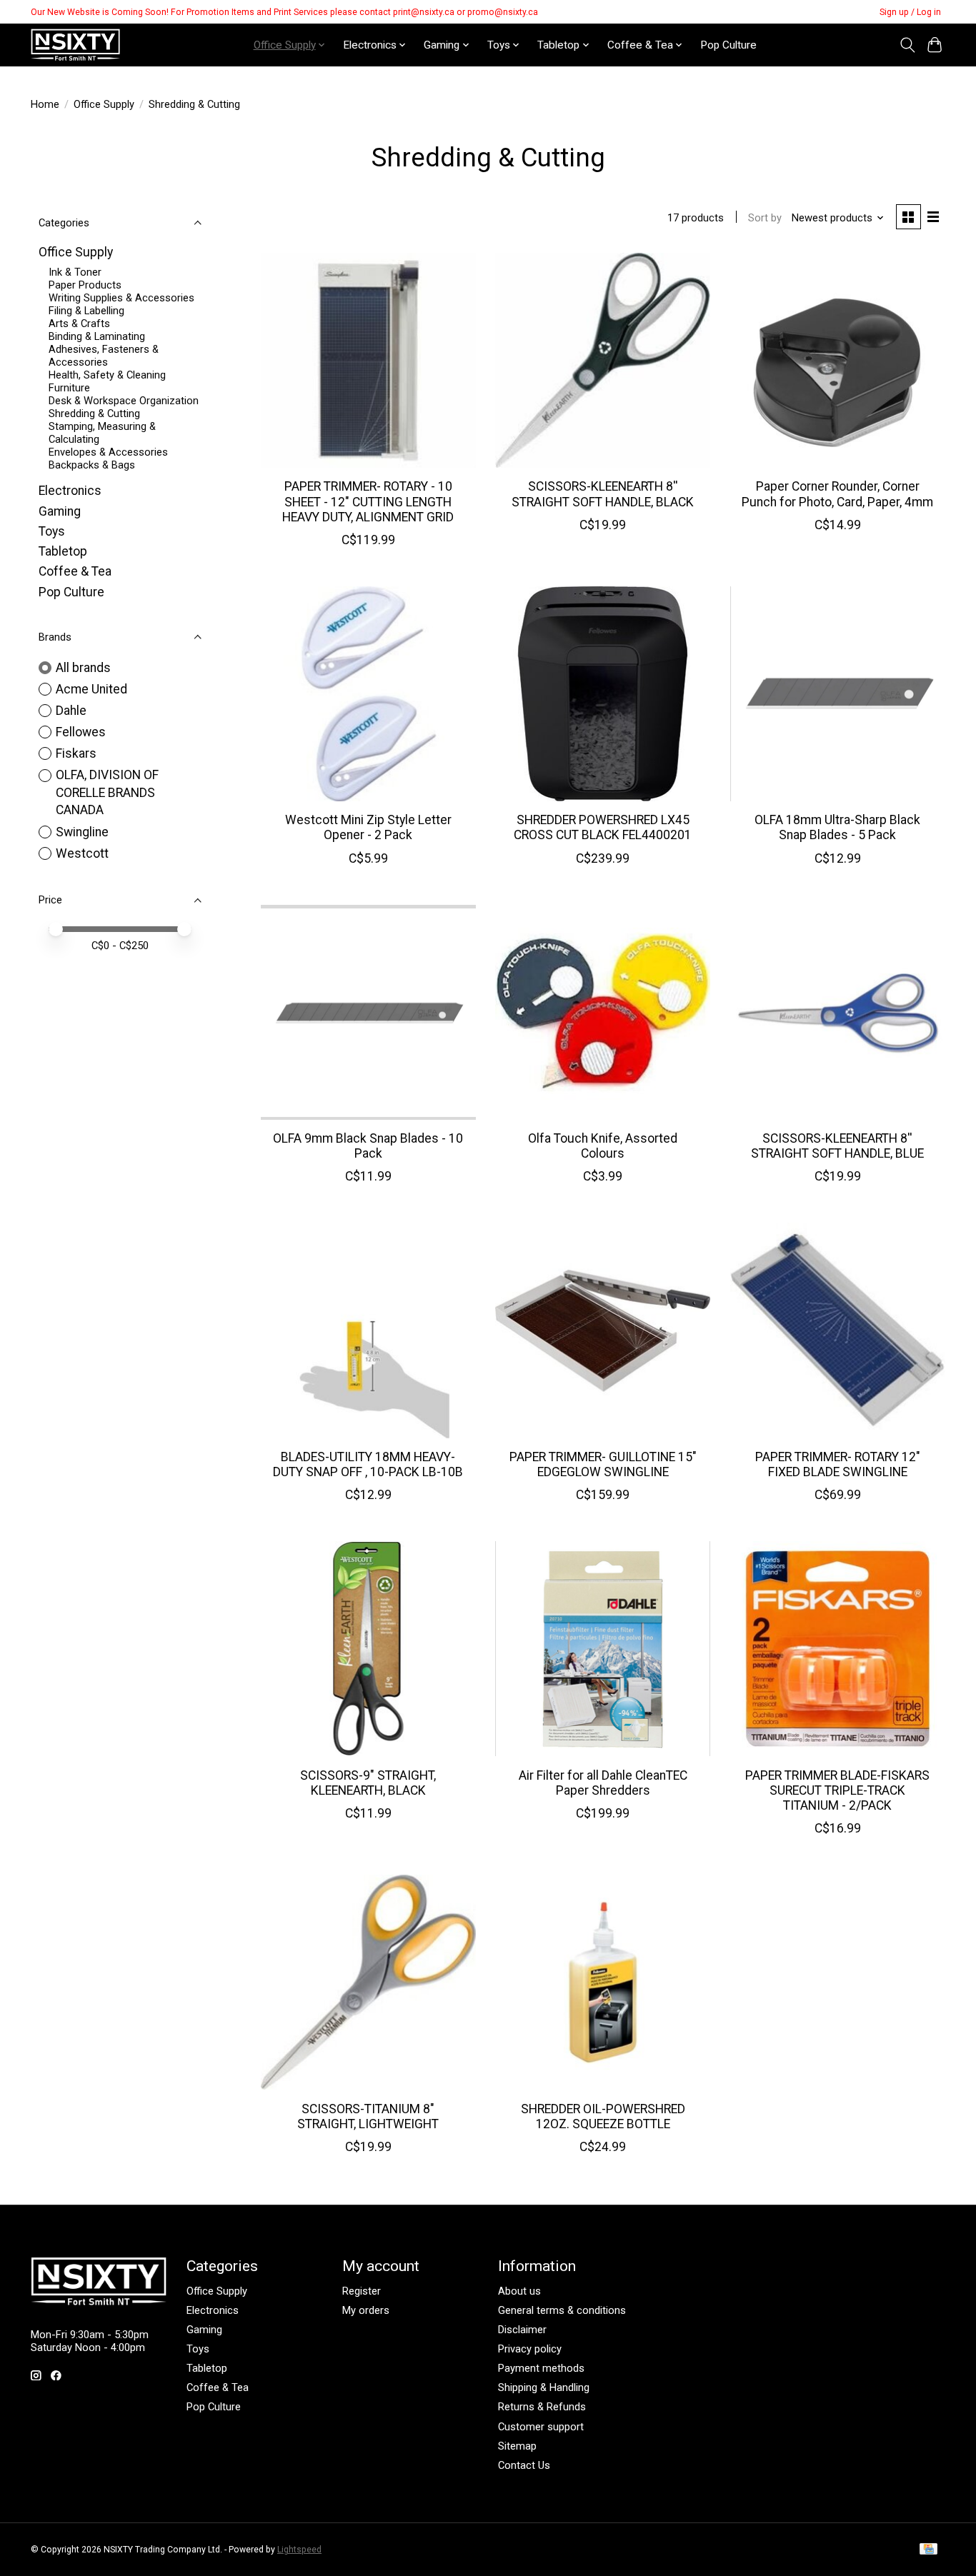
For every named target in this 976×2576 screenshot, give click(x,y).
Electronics (70, 491)
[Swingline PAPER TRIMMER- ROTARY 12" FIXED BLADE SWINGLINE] (838, 1330)
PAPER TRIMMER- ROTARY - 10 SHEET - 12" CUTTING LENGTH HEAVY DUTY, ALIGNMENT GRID (368, 501)
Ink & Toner (75, 272)
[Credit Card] (928, 2550)
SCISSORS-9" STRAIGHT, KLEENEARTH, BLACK (368, 1783)
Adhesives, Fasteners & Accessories (104, 356)
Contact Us (524, 2465)
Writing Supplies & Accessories (121, 298)
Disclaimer (522, 2330)
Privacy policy (530, 2349)
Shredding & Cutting (94, 414)
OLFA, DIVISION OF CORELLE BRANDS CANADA (107, 792)
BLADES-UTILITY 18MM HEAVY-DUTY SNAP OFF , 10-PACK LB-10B (368, 1464)
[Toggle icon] (907, 45)
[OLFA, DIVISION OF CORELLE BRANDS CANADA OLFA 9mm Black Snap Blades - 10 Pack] (368, 1012)
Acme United (91, 689)
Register (362, 2291)
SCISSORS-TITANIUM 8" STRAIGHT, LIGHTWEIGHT (368, 2116)
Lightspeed (299, 2550)
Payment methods (541, 2368)
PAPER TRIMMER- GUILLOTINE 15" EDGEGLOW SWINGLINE (603, 1464)
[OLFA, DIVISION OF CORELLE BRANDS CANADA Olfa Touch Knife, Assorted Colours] (603, 1012)
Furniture (69, 388)
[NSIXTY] (75, 45)
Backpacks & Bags (92, 465)
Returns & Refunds (542, 2407)
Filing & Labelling (86, 311)
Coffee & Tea (75, 571)
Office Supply (104, 104)
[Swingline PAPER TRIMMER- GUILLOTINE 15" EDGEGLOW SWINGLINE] (603, 1330)
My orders (366, 2310)
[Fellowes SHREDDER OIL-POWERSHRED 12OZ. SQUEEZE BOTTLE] (603, 1982)
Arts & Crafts (79, 324)
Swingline (82, 832)
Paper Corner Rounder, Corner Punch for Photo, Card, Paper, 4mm (837, 494)
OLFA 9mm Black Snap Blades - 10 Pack (368, 1146)
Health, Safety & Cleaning (107, 375)
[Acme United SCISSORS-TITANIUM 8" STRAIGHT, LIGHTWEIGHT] (368, 1982)
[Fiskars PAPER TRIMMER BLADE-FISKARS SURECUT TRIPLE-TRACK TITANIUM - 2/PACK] (838, 1649)
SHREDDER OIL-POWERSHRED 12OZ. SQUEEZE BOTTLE (603, 2116)
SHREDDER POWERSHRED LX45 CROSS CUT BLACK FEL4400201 (603, 827)
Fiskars (76, 753)
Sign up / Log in (910, 12)
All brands (83, 668)
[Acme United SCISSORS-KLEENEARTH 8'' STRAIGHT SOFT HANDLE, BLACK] (603, 360)
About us (519, 2291)
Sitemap (517, 2446)
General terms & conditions (562, 2310)
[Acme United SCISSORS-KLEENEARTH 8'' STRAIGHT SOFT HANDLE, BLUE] (838, 1012)
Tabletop (63, 551)
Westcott (82, 853)
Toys (52, 531)
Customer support (541, 2427)
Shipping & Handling (544, 2387)
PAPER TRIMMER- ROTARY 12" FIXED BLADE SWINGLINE (838, 1464)
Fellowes (81, 732)
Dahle (71, 711)
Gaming (60, 511)
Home (45, 104)
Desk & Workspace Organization (124, 401)
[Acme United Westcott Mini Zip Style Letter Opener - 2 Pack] (368, 694)
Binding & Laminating (97, 336)
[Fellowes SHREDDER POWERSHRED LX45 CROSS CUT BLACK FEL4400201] (603, 694)
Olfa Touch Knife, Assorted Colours (603, 1146)
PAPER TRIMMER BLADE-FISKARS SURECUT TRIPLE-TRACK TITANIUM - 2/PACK (837, 1790)
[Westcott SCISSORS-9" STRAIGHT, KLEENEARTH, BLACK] (368, 1649)
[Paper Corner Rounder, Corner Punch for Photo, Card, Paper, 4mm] (838, 360)
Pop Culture (728, 45)
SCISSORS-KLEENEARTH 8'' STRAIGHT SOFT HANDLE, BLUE (837, 1146)
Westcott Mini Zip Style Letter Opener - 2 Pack (368, 827)
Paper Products (85, 285)
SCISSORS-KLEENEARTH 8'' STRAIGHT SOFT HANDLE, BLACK (603, 494)
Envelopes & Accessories (108, 452)
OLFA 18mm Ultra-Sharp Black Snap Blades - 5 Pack (837, 827)
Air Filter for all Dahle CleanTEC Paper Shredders (603, 1783)
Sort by (765, 218)
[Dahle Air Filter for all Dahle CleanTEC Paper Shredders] (603, 1649)
